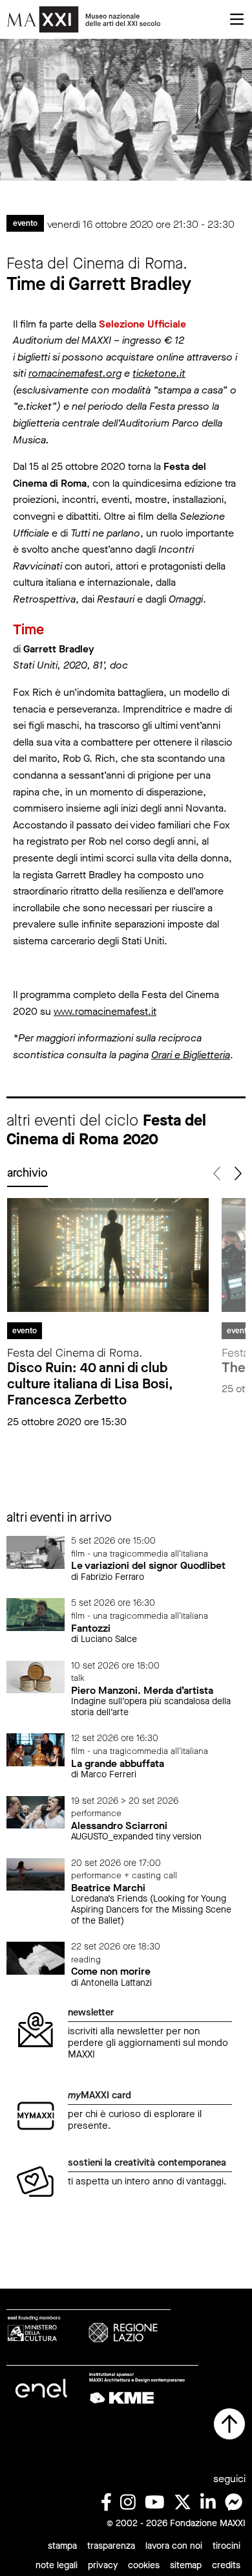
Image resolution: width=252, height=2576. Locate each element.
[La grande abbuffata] (36, 1749)
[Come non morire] (36, 1958)
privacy (103, 2565)
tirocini (226, 2546)
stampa (62, 2546)
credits (226, 2565)
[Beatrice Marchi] (36, 1873)
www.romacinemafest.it (105, 1011)
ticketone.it (159, 373)
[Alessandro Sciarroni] (36, 1811)
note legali (57, 2565)
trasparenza (111, 2546)
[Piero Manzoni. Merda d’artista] (36, 1676)
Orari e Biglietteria (191, 1055)
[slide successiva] (237, 1174)
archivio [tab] (27, 1173)
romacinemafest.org (75, 373)
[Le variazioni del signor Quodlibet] (36, 1552)
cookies (144, 2565)
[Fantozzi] (36, 1614)
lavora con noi (174, 2546)
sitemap (186, 2565)
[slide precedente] (217, 1174)
